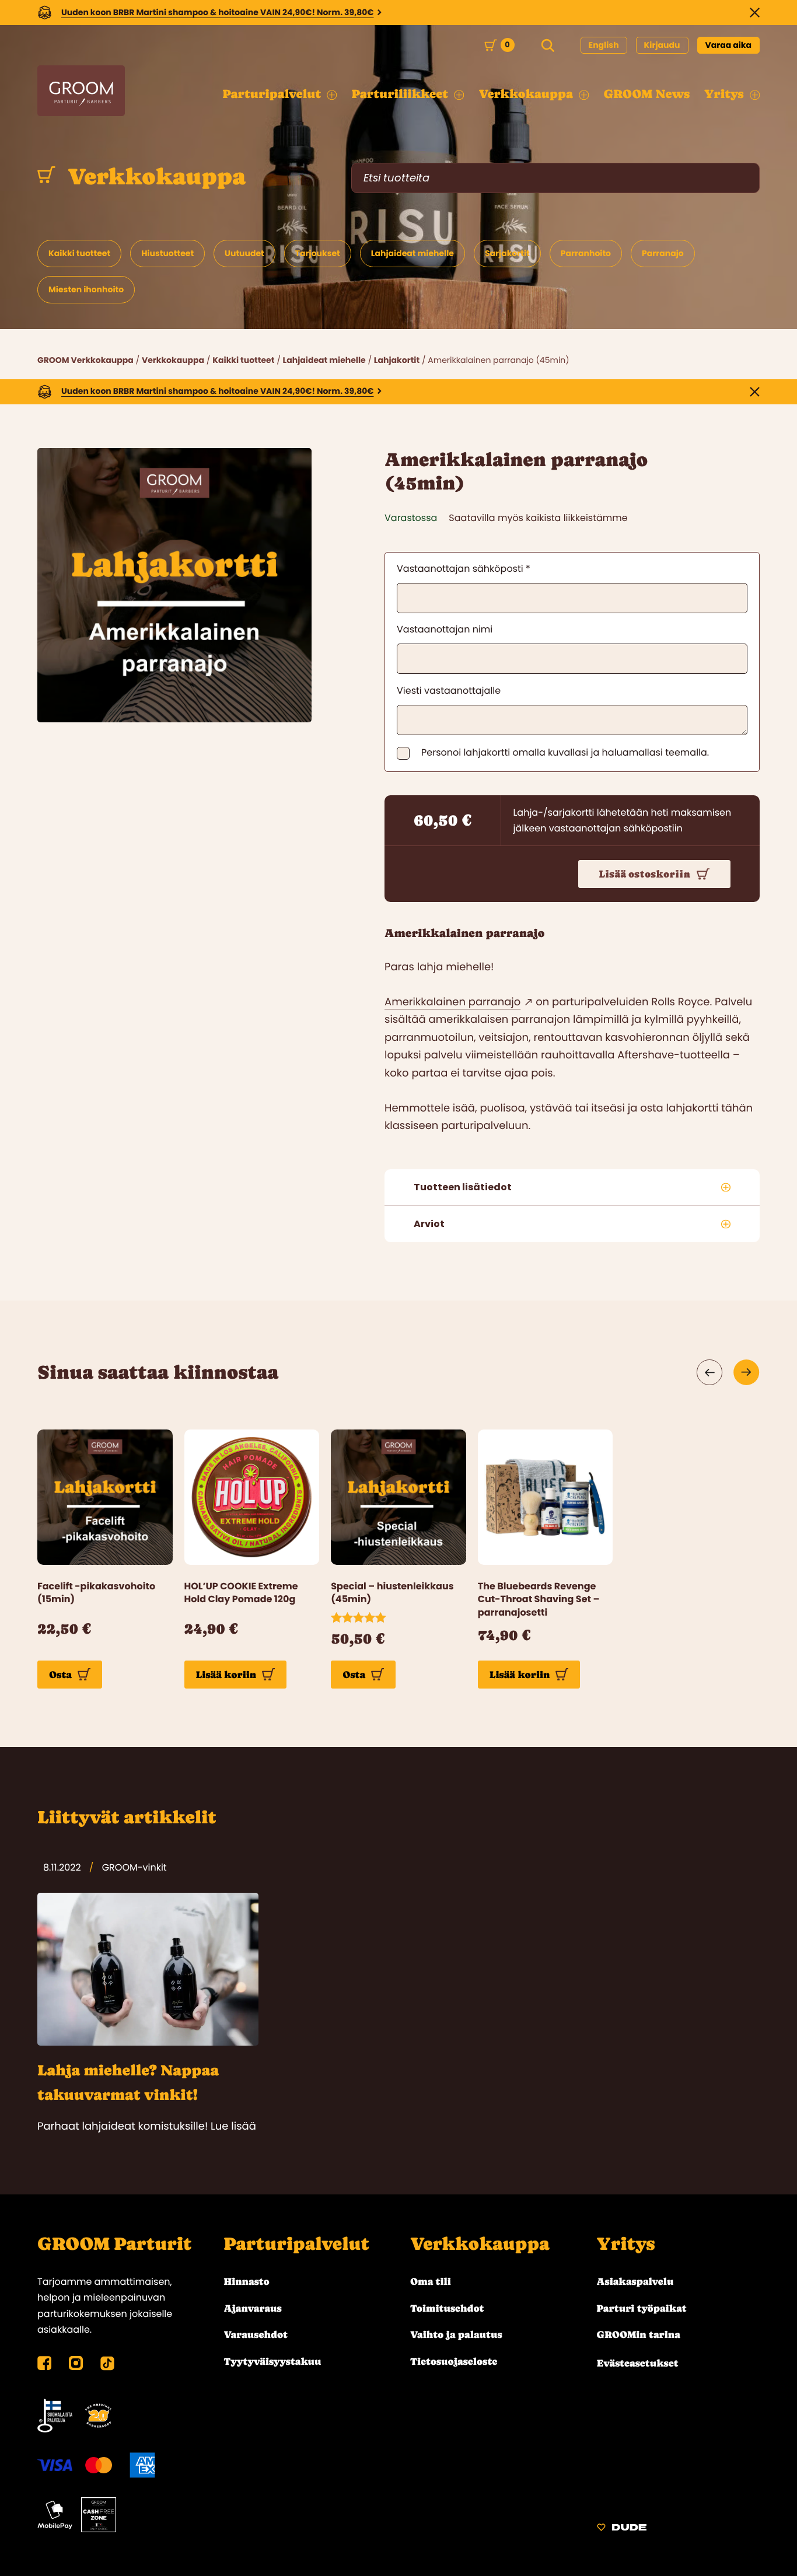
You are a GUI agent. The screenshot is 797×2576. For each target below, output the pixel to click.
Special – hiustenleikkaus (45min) (392, 1593)
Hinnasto (247, 2281)
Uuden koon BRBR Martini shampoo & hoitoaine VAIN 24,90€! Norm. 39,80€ (218, 12)
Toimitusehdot (447, 2308)
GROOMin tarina (639, 2334)
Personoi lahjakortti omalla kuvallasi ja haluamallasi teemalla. (565, 753)
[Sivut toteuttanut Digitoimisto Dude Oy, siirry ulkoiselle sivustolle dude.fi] (622, 2529)
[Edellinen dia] (710, 1372)
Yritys (626, 2244)
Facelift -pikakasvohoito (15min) (96, 1593)
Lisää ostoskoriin (645, 874)
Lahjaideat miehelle (324, 360)
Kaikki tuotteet (243, 360)
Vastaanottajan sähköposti (464, 569)
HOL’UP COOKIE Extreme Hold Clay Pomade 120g (241, 1593)
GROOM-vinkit (134, 1867)
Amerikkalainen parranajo (452, 1002)
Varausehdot (256, 2334)
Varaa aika (729, 45)
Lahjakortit (397, 360)
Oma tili (431, 2281)
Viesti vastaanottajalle (449, 691)
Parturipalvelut (297, 2244)
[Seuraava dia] (747, 1372)
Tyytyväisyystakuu (273, 2361)
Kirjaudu (662, 45)
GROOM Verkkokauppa (85, 360)
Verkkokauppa (154, 177)
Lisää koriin (226, 1675)
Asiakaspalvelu (635, 2281)
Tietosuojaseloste (454, 2361)
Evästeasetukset (638, 2363)
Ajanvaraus (253, 2308)
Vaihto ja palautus (456, 2334)
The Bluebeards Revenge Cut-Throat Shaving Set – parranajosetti (539, 1600)
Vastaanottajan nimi (445, 629)
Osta (60, 1675)
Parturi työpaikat (642, 2308)
